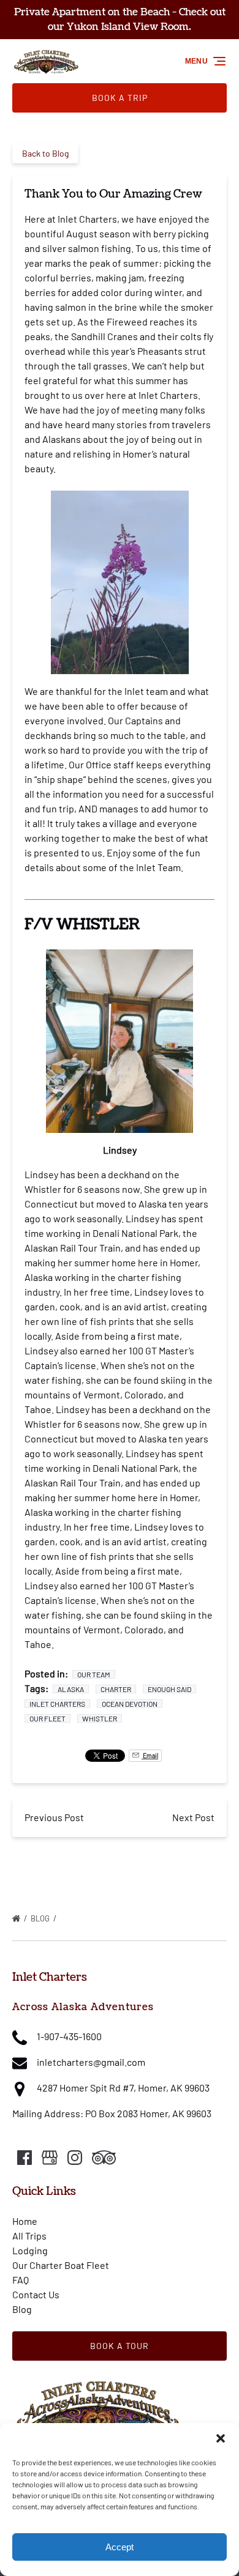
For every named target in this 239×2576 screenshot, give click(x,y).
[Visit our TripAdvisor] (104, 2158)
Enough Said (169, 1689)
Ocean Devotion (130, 1704)
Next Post (193, 1817)
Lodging (30, 2250)
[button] (221, 2438)
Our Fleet (47, 1718)
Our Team (94, 1674)
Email (150, 1756)
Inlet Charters (57, 1704)
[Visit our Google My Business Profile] (50, 2158)
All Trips (29, 2236)
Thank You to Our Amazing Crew (123, 1918)
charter (116, 1689)
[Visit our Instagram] (75, 2158)
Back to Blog (45, 153)
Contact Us (36, 2294)
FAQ (21, 2280)
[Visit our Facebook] (25, 2158)
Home (25, 2221)
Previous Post (54, 1817)
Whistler (100, 1718)
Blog (41, 1918)
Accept (120, 2547)
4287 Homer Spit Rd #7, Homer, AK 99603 (123, 2088)
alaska (71, 1689)
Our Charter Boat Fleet (61, 2265)
